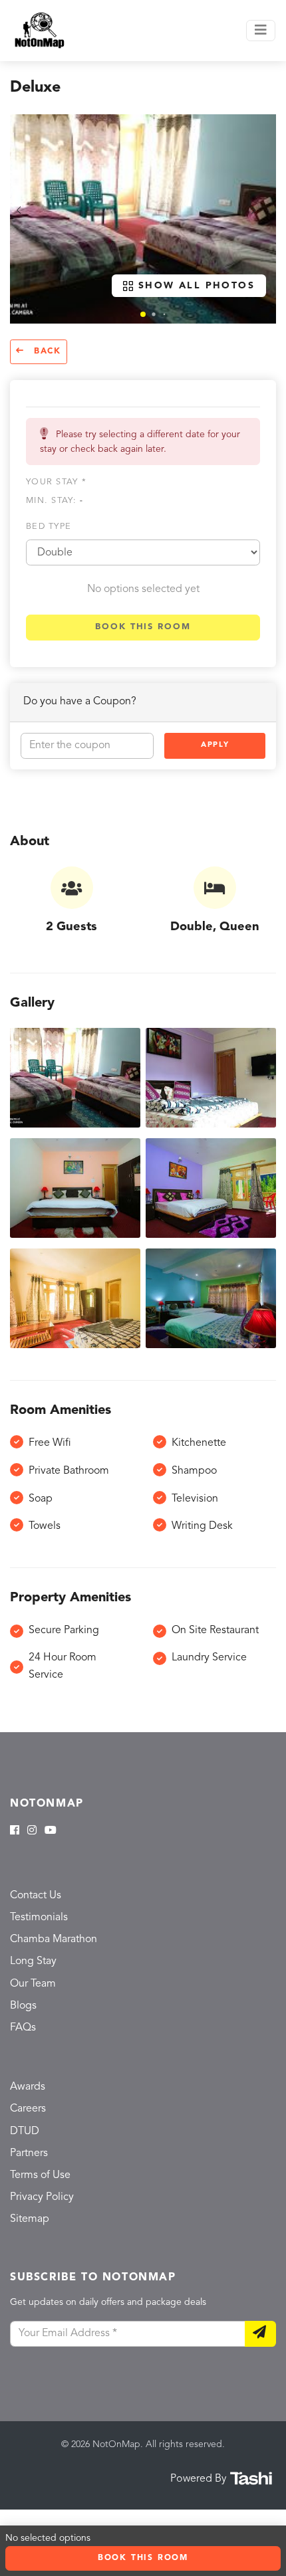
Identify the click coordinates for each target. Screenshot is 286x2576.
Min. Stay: (55, 501)
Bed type (49, 527)
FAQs (23, 2028)
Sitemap (30, 2219)
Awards (28, 2087)
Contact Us (36, 1896)
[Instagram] (32, 1831)
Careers (28, 2109)
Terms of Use (40, 2175)
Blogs (23, 2006)
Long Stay (33, 1961)
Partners (29, 2153)
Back (46, 351)
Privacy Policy (42, 2197)
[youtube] (51, 1831)
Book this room (143, 627)
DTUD (25, 2131)
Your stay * (56, 482)
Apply (215, 745)
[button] (143, 314)
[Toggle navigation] (261, 31)
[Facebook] (15, 1831)
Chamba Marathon (54, 1939)
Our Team (33, 1984)
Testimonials (39, 1918)
